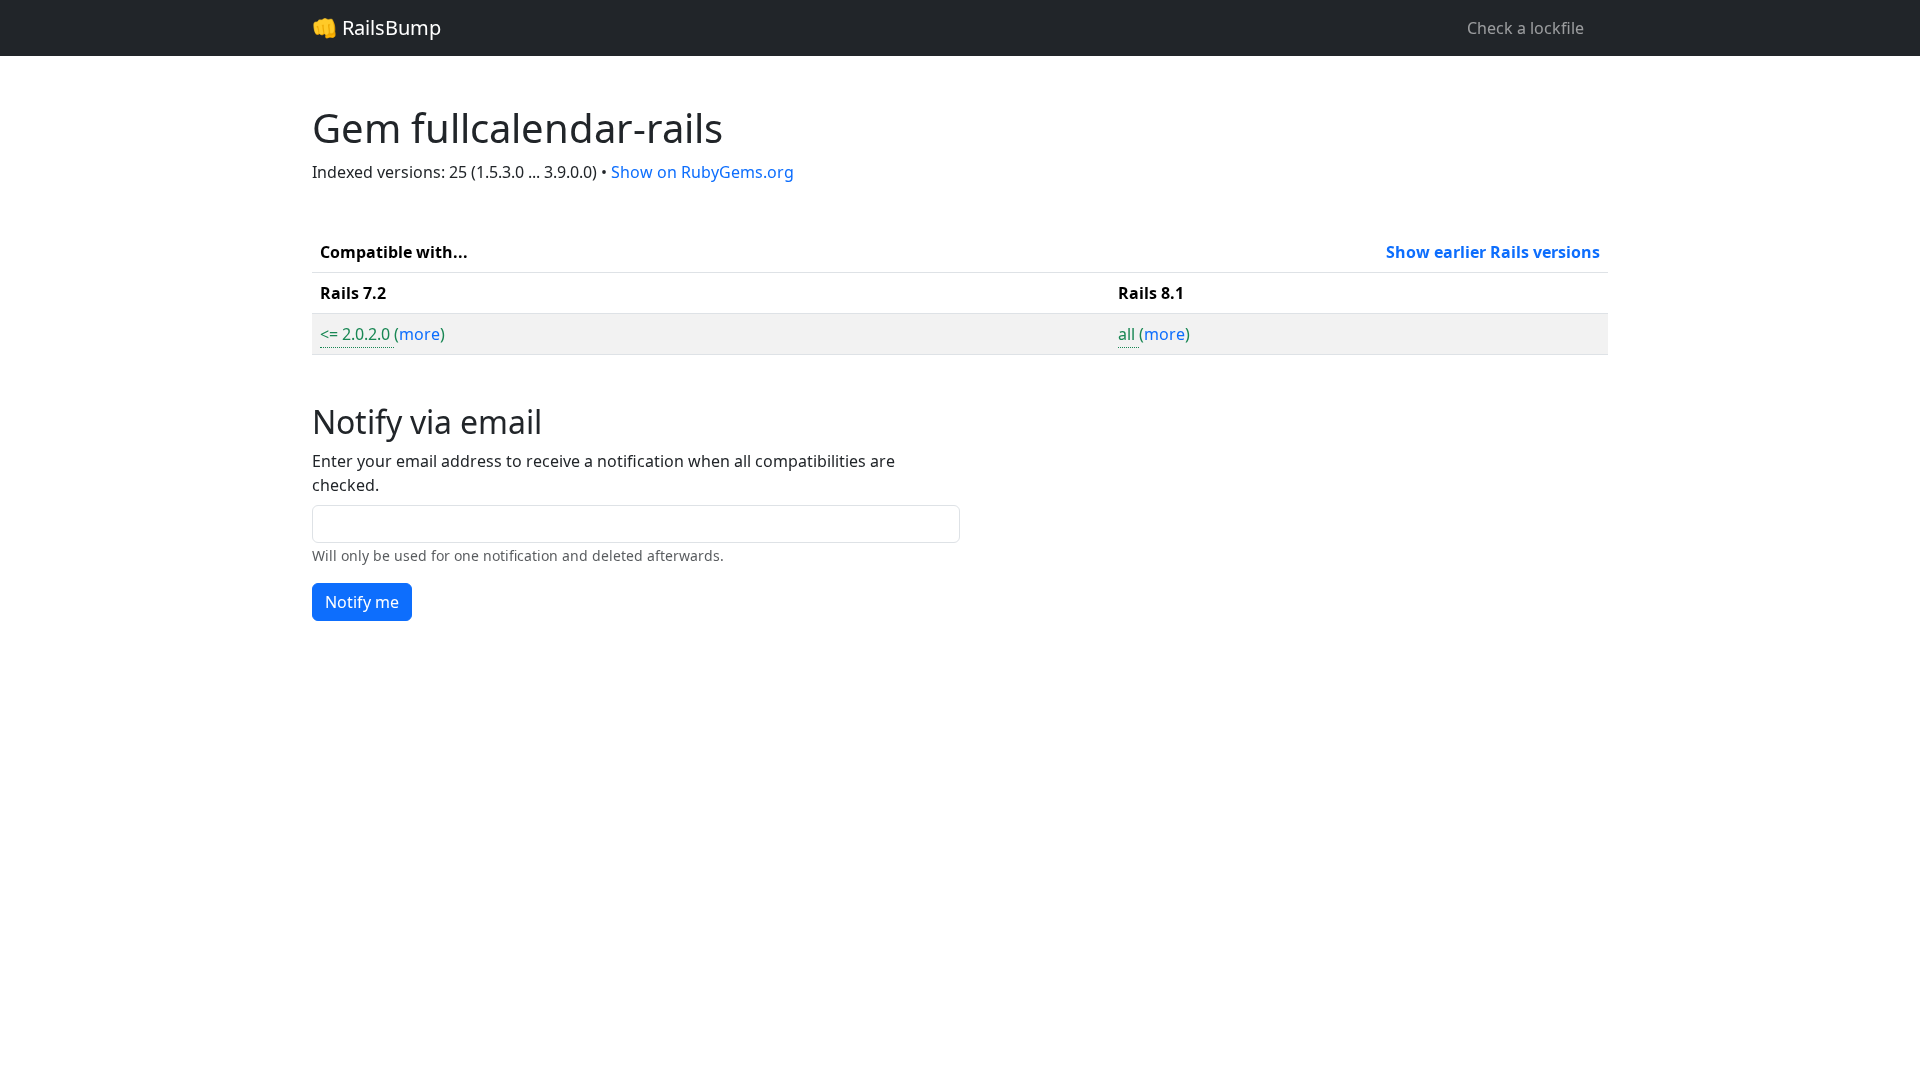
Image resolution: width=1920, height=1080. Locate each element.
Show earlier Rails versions (1493, 252)
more (419, 334)
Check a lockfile (1525, 28)
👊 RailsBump (376, 27)
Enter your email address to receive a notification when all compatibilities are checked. (603, 473)
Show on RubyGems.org (702, 172)
